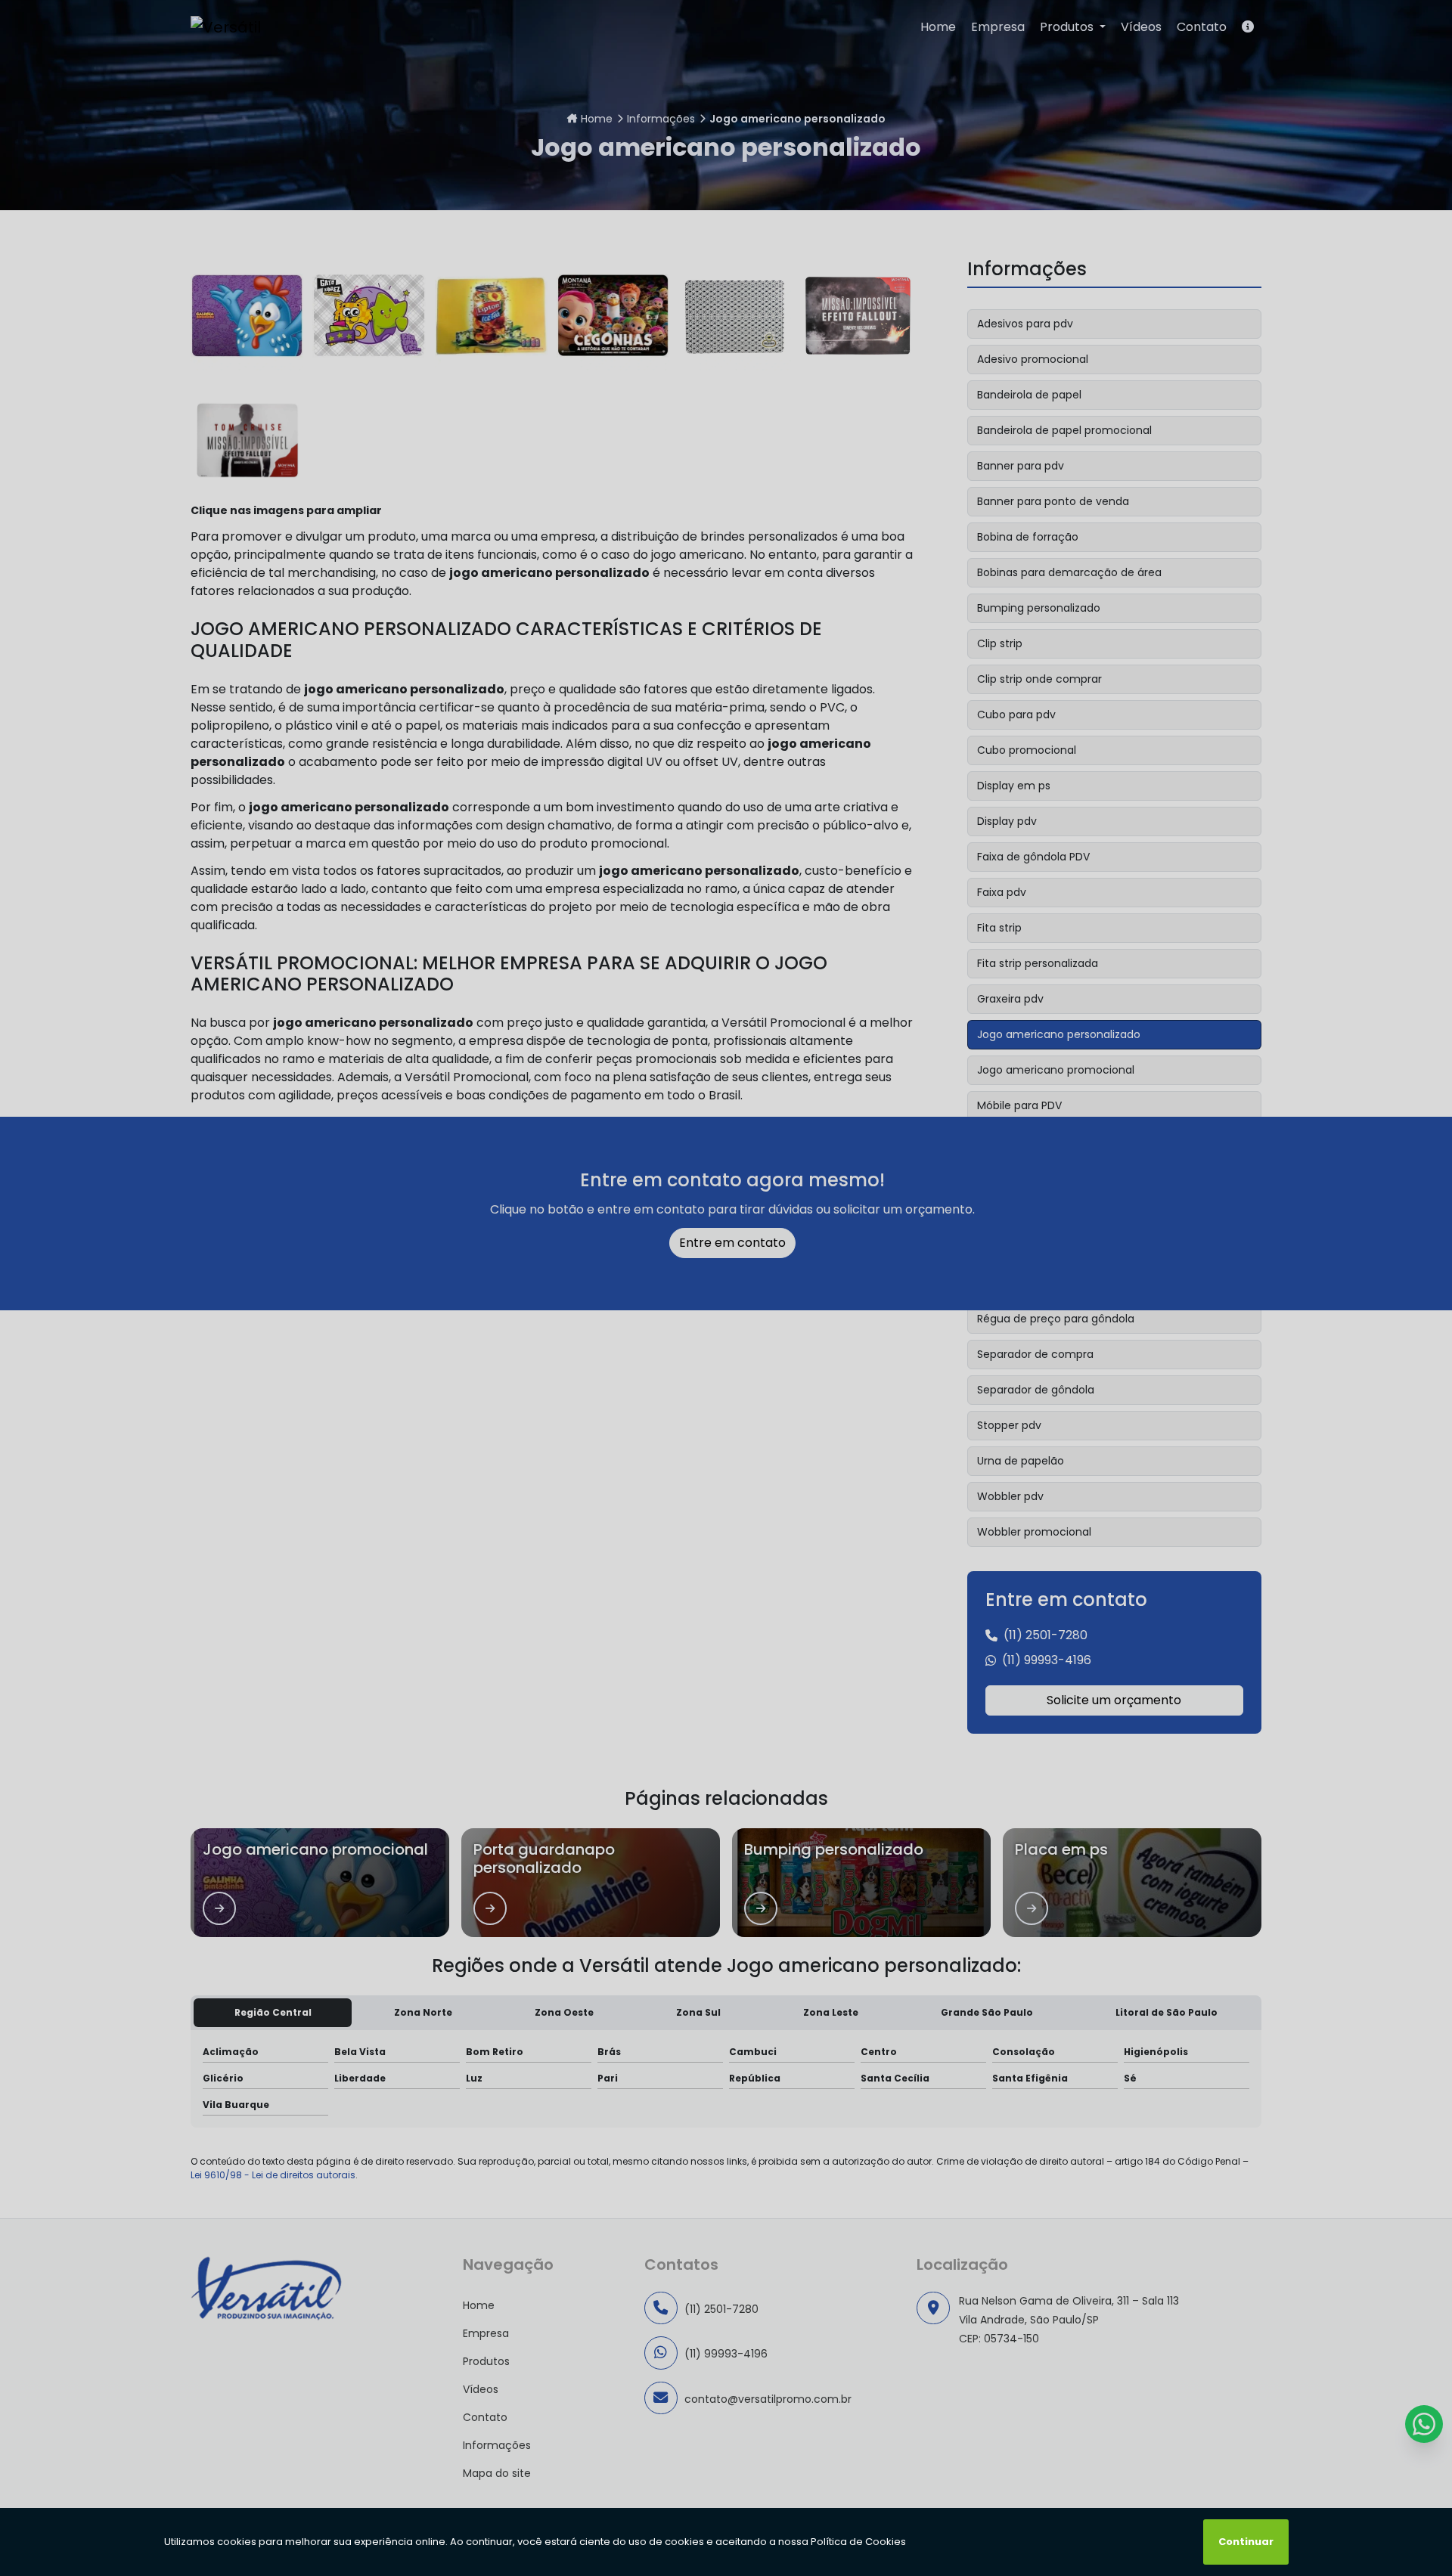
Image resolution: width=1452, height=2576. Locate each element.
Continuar (1246, 2542)
